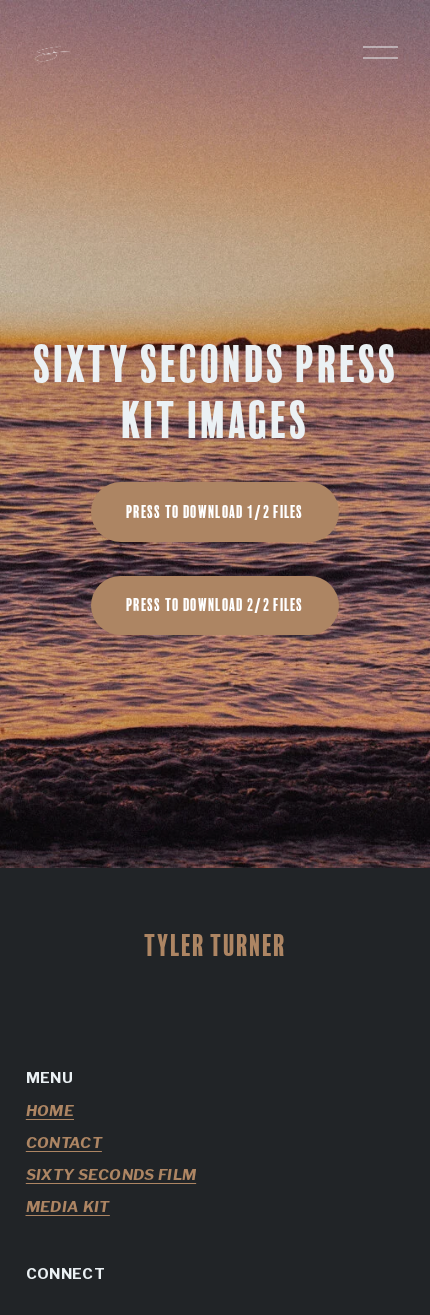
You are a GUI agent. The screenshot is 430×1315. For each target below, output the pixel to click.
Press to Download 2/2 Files (215, 605)
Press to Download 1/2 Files (215, 512)
